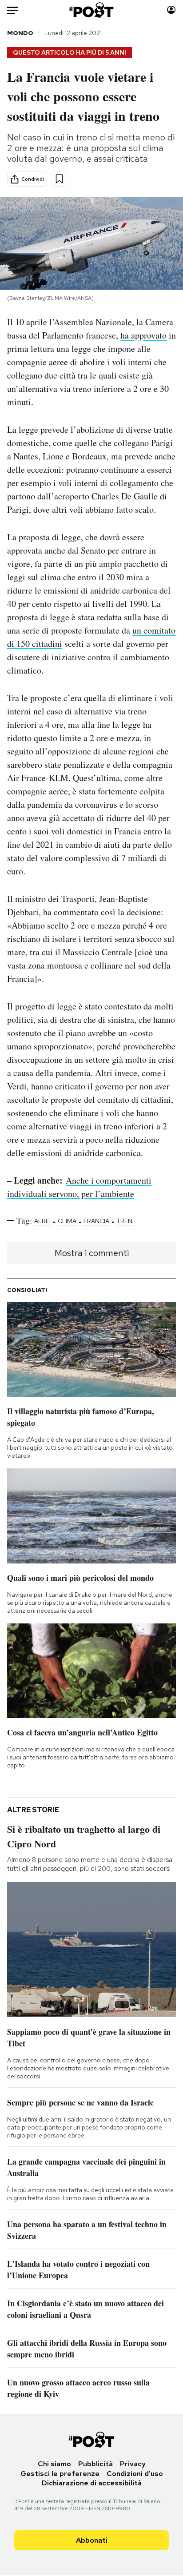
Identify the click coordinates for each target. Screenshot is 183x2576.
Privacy (133, 2464)
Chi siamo (54, 2464)
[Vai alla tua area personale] (171, 10)
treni (125, 1221)
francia (96, 1221)
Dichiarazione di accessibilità (92, 2483)
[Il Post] (92, 10)
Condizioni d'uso (135, 2474)
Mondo (20, 33)
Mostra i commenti (92, 1253)
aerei (42, 1221)
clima (67, 1221)
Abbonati (92, 2540)
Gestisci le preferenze (60, 2474)
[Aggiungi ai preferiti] (59, 179)
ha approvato (143, 335)
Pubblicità (95, 2464)
